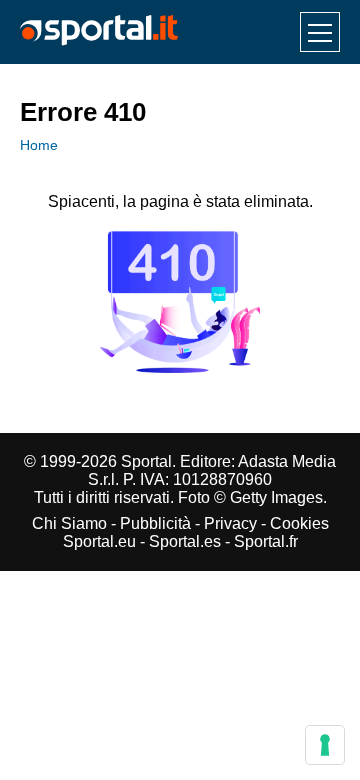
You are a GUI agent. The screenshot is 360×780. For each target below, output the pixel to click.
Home (39, 145)
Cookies (299, 523)
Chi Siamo (69, 523)
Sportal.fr (266, 541)
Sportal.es (185, 541)
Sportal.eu (99, 541)
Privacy (230, 523)
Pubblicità (155, 523)
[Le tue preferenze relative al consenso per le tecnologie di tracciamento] (325, 745)
